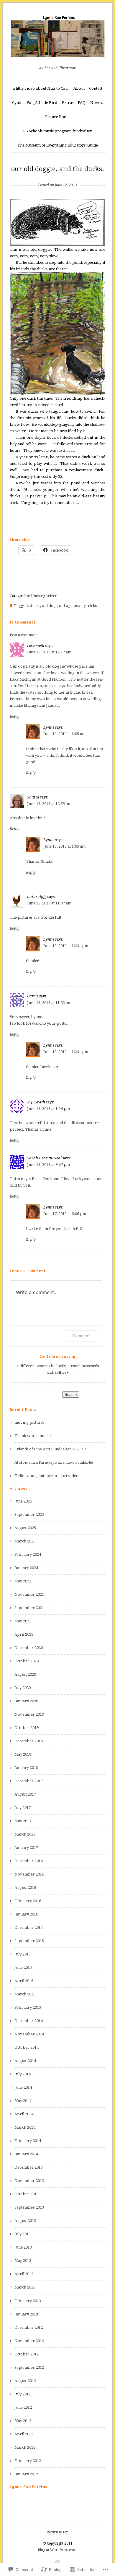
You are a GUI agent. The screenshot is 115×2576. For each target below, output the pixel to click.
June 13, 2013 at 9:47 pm (49, 1165)
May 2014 (23, 2101)
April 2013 (24, 2274)
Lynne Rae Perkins (28, 2487)
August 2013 (25, 2221)
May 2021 (23, 1621)
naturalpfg (37, 897)
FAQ (82, 103)
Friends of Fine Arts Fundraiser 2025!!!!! (51, 1449)
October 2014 (27, 2047)
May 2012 (23, 2421)
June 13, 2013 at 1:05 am (64, 734)
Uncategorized (44, 596)
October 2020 (27, 1661)
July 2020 (23, 1688)
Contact (96, 88)
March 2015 (25, 1994)
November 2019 (29, 1714)
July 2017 (23, 1808)
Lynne (49, 727)
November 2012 (29, 2341)
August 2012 (25, 2381)
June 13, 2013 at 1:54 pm (49, 1109)
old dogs (50, 606)
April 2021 (24, 1634)
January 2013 (26, 2314)
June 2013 (23, 2247)
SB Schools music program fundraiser (58, 131)
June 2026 (23, 1501)
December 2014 (29, 2021)
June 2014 (23, 2087)
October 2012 (27, 2354)
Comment (82, 1336)
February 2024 (28, 1554)
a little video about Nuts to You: (41, 88)
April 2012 (24, 2434)
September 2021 (29, 1608)
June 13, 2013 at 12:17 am (49, 652)
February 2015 (28, 2007)
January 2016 (26, 1914)
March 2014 (25, 2127)
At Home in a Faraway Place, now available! (54, 1462)
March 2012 (25, 2447)
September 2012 (29, 2367)
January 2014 (26, 2154)
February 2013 (28, 2301)
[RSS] (57, 2562)
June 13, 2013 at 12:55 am (49, 804)
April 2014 (24, 2114)
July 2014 (23, 2074)
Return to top (57, 2532)
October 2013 (27, 2194)
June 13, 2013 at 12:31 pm (66, 946)
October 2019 (27, 1728)
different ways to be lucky (43, 1366)
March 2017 (25, 1834)
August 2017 (25, 1794)
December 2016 (29, 1861)
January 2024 (26, 1568)
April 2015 (24, 1981)
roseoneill (36, 646)
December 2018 (29, 1741)
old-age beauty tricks (78, 606)
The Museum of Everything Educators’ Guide (58, 145)
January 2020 (26, 1701)
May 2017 (23, 1821)
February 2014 (28, 2141)
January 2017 (26, 1848)
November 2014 (29, 2034)
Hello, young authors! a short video (46, 1476)
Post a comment (24, 635)
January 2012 (26, 2474)
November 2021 (29, 1594)
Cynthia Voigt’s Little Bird (35, 103)
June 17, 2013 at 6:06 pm (65, 1214)
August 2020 (25, 1674)
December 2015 (29, 1927)
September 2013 (29, 2207)
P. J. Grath (36, 1102)
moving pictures (29, 1422)
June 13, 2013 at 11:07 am (49, 903)
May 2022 (23, 1581)
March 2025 (25, 1541)
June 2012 (23, 2407)
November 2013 (29, 2181)
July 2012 (23, 2394)
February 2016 (28, 1901)
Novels (97, 103)
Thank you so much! (33, 1436)
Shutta (33, 797)
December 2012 (29, 2327)
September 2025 (29, 1514)
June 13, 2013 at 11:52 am (49, 1003)
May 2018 (23, 1754)
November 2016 (29, 1874)
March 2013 (25, 2287)
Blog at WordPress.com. (57, 2550)
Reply (15, 716)
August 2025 (25, 1528)
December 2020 (29, 1648)
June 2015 (23, 1967)
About (79, 88)
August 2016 (25, 1888)
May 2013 (23, 2261)
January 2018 (26, 1768)
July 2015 (23, 1954)
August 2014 (25, 2061)
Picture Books (58, 117)
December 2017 (29, 1781)
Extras (68, 103)
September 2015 (29, 1941)
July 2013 (23, 2234)
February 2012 (28, 2461)
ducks (35, 606)
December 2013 (29, 2167)
